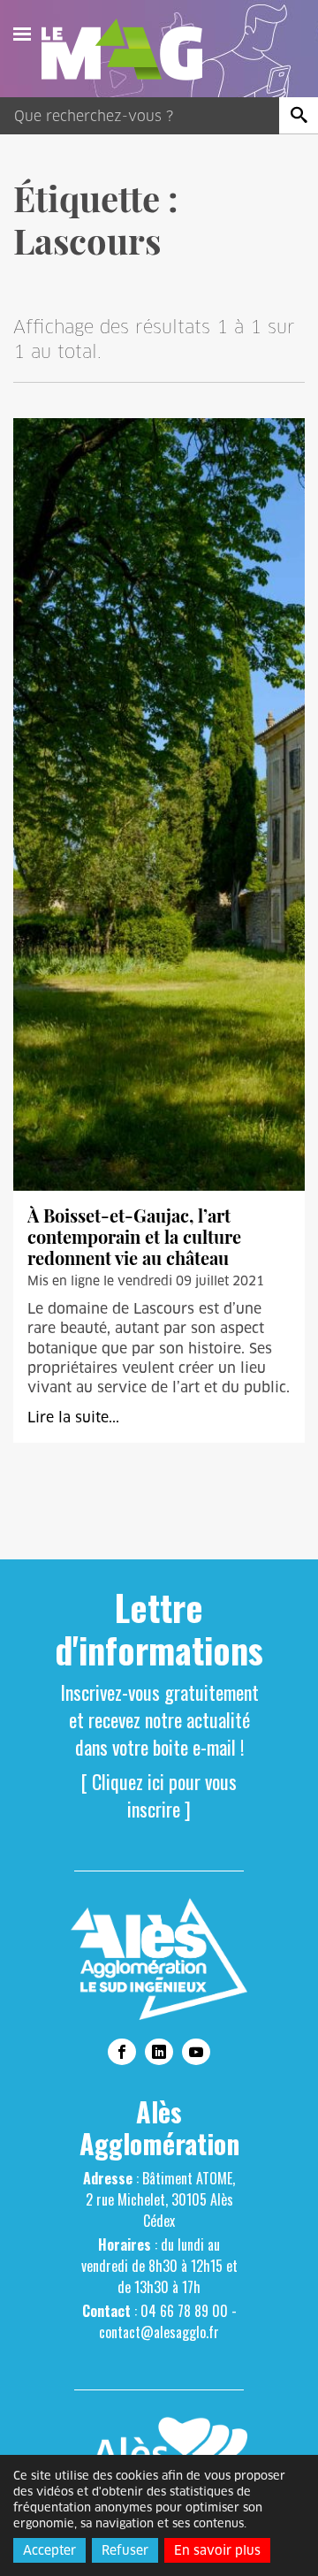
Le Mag (130, 50)
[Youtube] (196, 2052)
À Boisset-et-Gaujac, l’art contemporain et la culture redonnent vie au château (134, 1236)
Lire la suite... (73, 1418)
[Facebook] (122, 2052)
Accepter (49, 2550)
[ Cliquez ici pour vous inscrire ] (159, 1795)
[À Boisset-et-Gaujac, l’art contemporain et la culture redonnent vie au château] (159, 804)
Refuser (125, 2550)
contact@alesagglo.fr (159, 2332)
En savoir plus (217, 2550)
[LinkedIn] (159, 2052)
